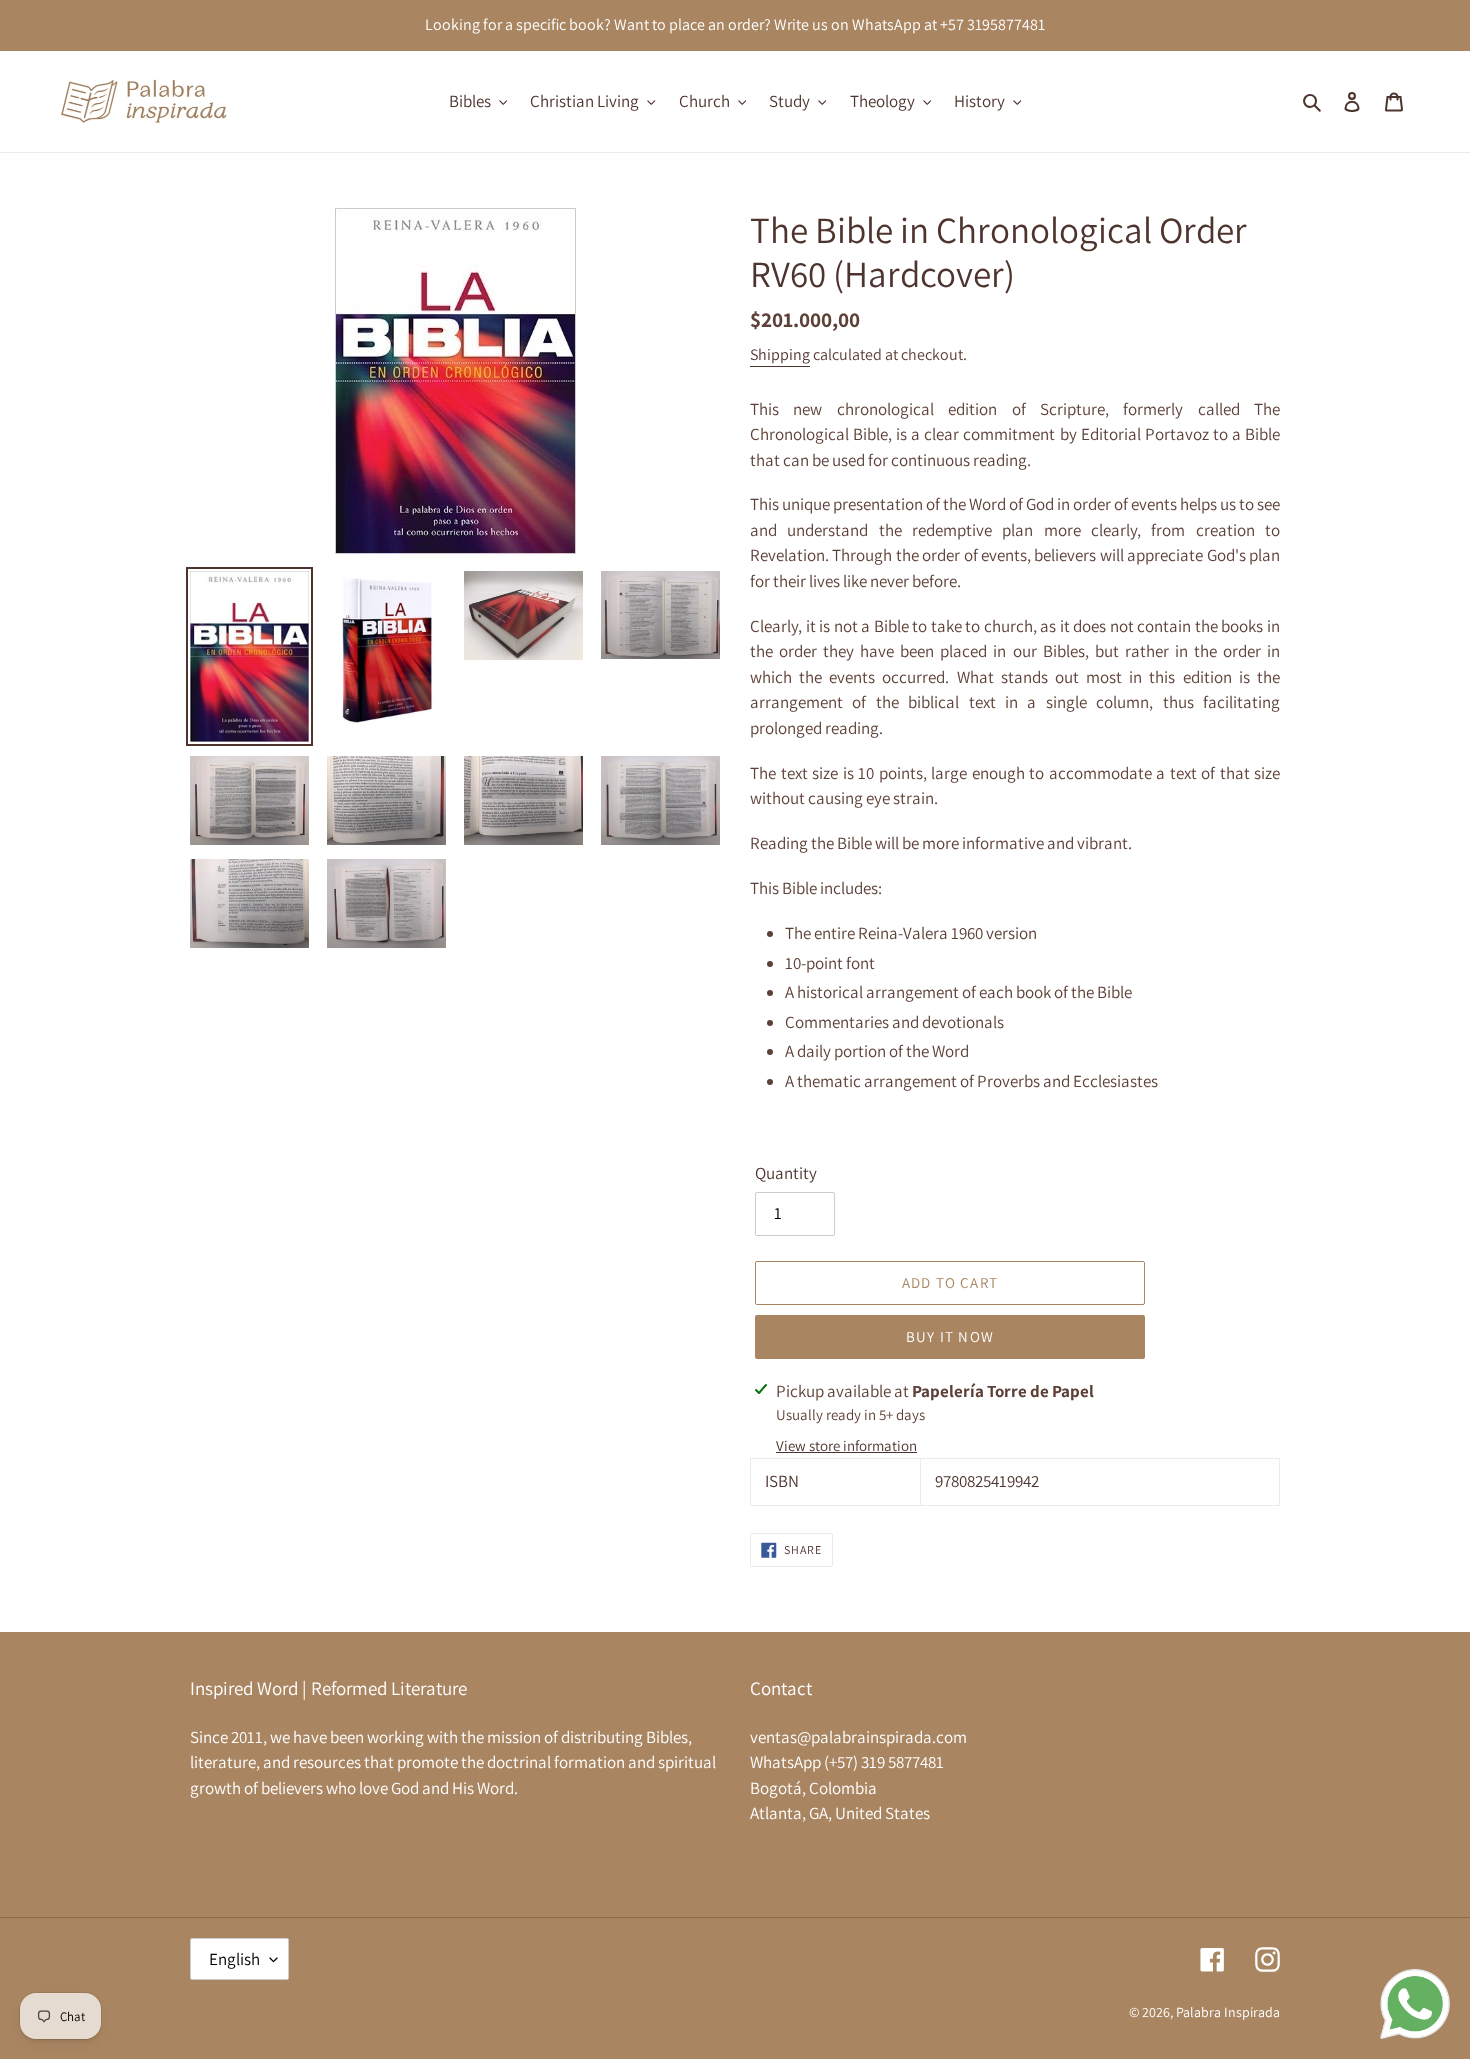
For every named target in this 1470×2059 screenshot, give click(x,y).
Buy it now (950, 1336)
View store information (846, 1445)
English (234, 1959)
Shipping (780, 354)
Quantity (786, 1173)
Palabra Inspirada (1228, 2012)
